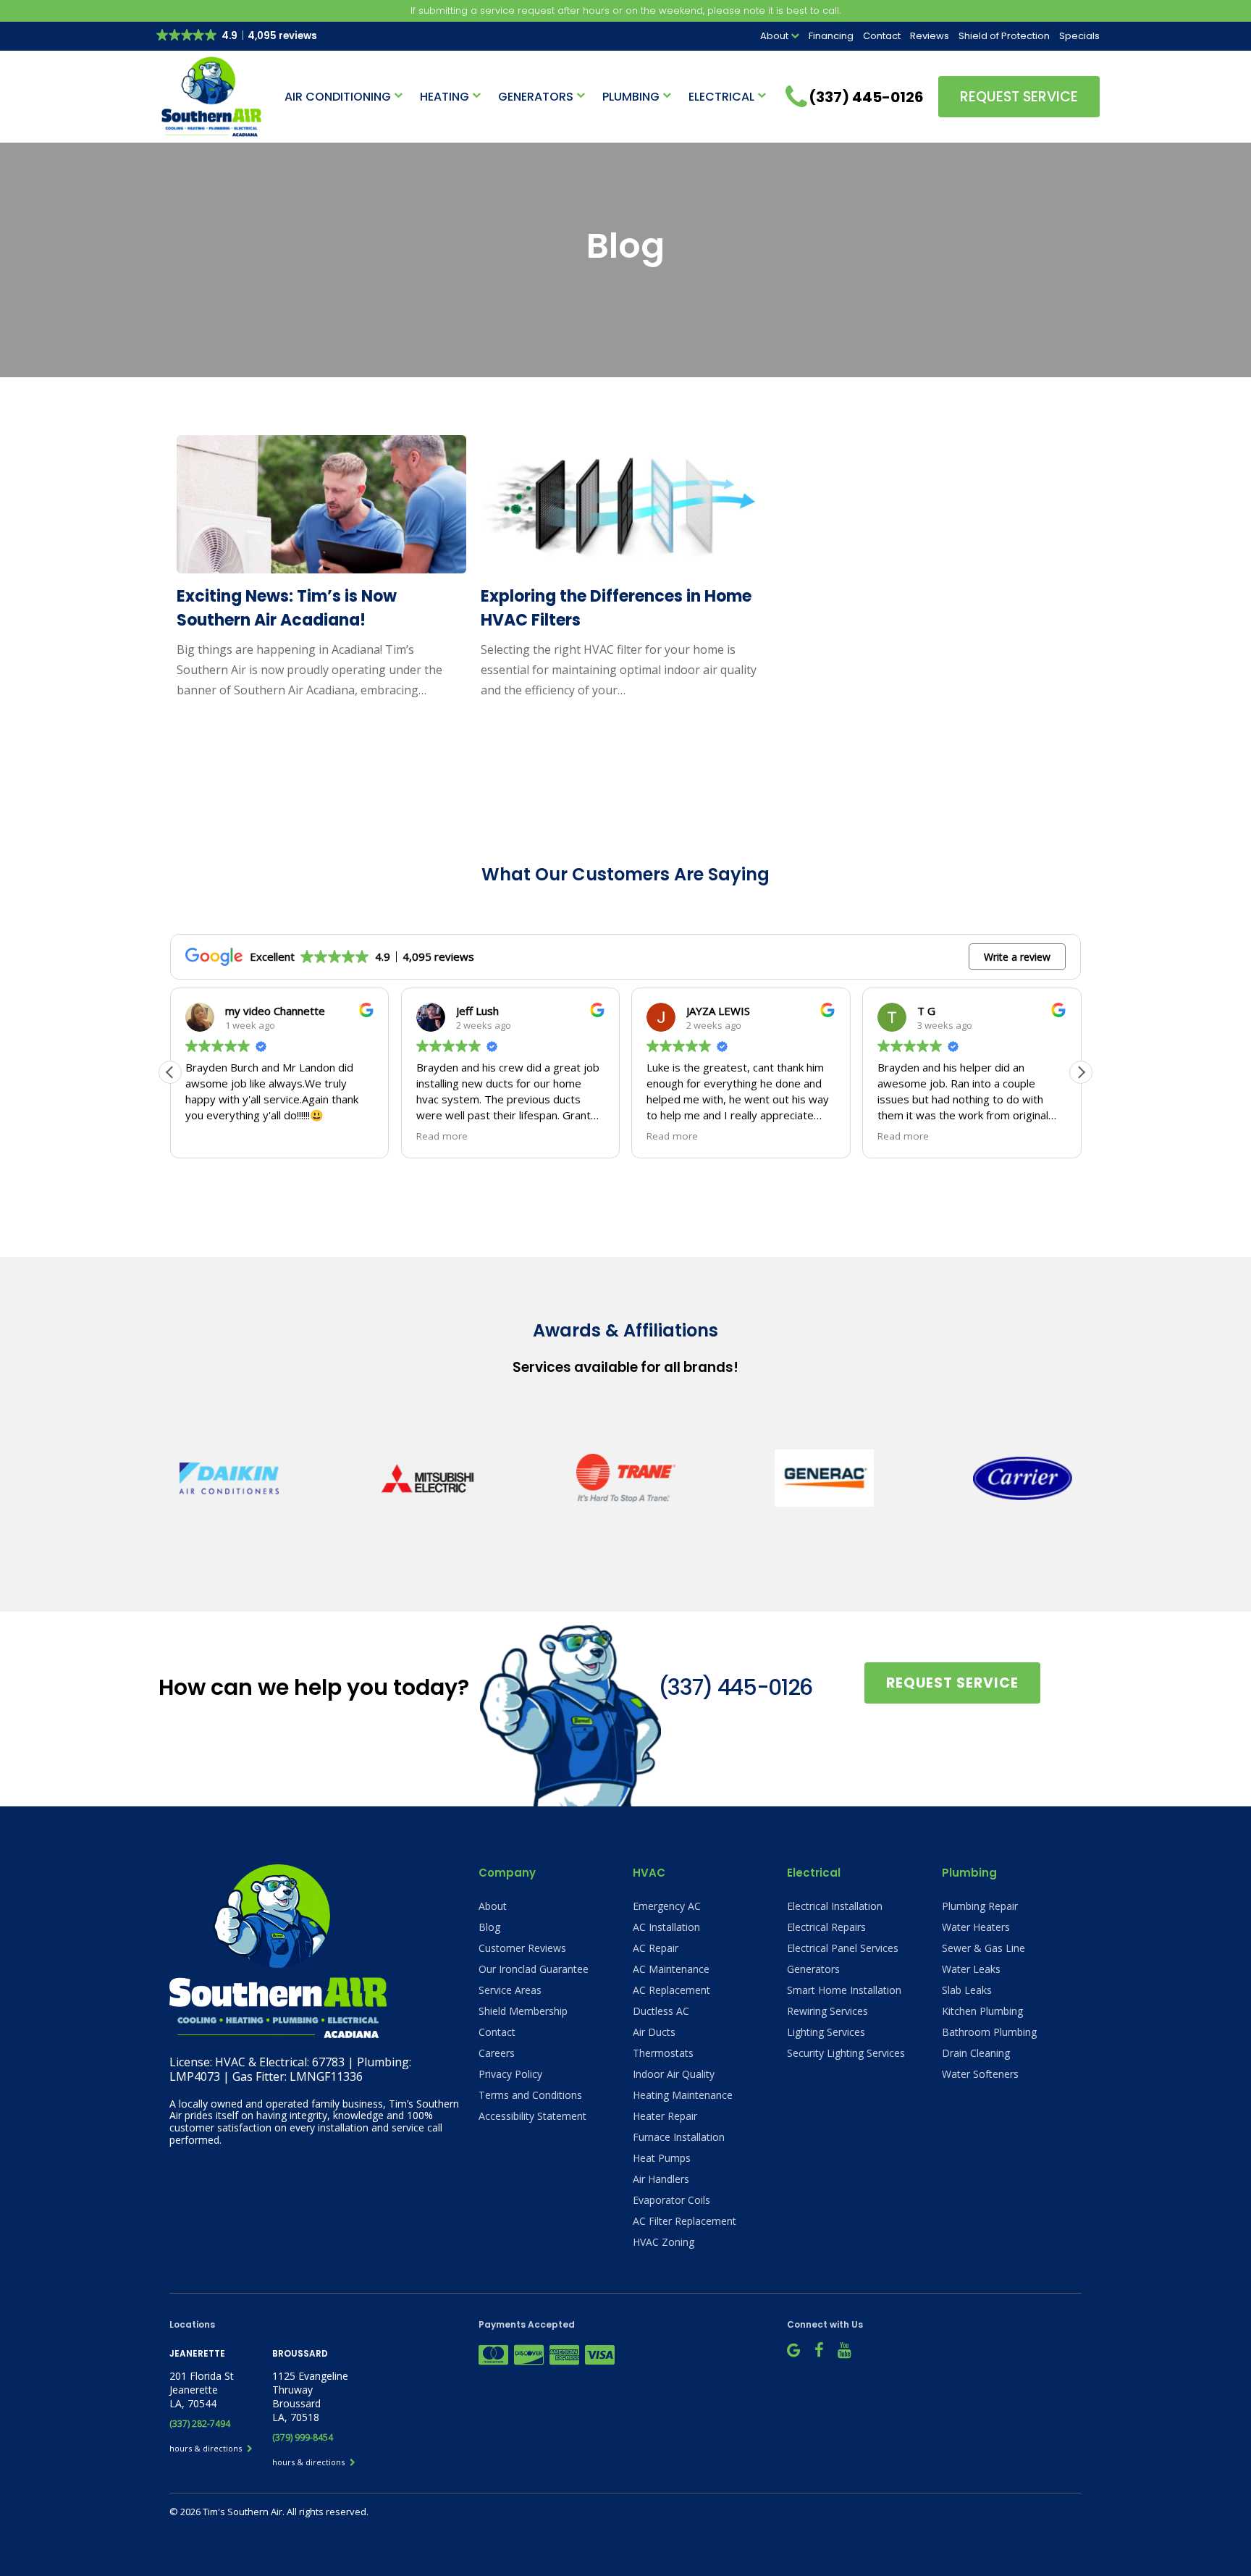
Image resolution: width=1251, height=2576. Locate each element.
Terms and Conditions (530, 2095)
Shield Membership (523, 2011)
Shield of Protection (1004, 36)
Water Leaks (971, 1969)
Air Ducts (654, 2032)
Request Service (1019, 97)
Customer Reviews (522, 1948)
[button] (1081, 1072)
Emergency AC (667, 1906)
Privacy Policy (510, 2074)
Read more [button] (442, 1136)
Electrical (721, 97)
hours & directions (207, 2448)
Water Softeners (980, 2074)
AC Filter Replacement (685, 2221)
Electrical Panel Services (843, 1948)
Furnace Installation (679, 2137)
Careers (497, 2053)
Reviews (930, 36)
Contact (882, 36)
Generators (536, 97)
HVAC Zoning (664, 2242)
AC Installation (666, 1927)
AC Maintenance (671, 1969)
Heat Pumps (662, 2158)
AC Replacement (671, 1990)
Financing (831, 36)
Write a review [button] (1017, 957)
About (774, 36)
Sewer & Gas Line (983, 1948)
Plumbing (631, 97)
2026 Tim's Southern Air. (233, 2512)
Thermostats (663, 2053)
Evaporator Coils (671, 2200)
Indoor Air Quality (674, 2074)
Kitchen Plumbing (982, 2011)
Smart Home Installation (844, 1990)
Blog (489, 1927)
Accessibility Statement (532, 2116)
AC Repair (656, 1948)
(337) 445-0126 (735, 1687)
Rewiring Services (827, 2011)
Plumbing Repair (980, 1906)
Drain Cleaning (976, 2053)
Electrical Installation (835, 1906)
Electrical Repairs (826, 1927)
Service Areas (510, 1990)
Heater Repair (665, 2116)
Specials (1079, 36)
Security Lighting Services (846, 2053)
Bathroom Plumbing (989, 2032)
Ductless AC (661, 2011)
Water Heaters (976, 1927)
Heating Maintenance (683, 2095)
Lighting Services (826, 2032)
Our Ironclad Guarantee (534, 1969)
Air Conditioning (338, 97)
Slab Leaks (967, 1990)
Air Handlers (661, 2179)
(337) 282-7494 (200, 2424)
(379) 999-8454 (303, 2437)
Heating (445, 97)
